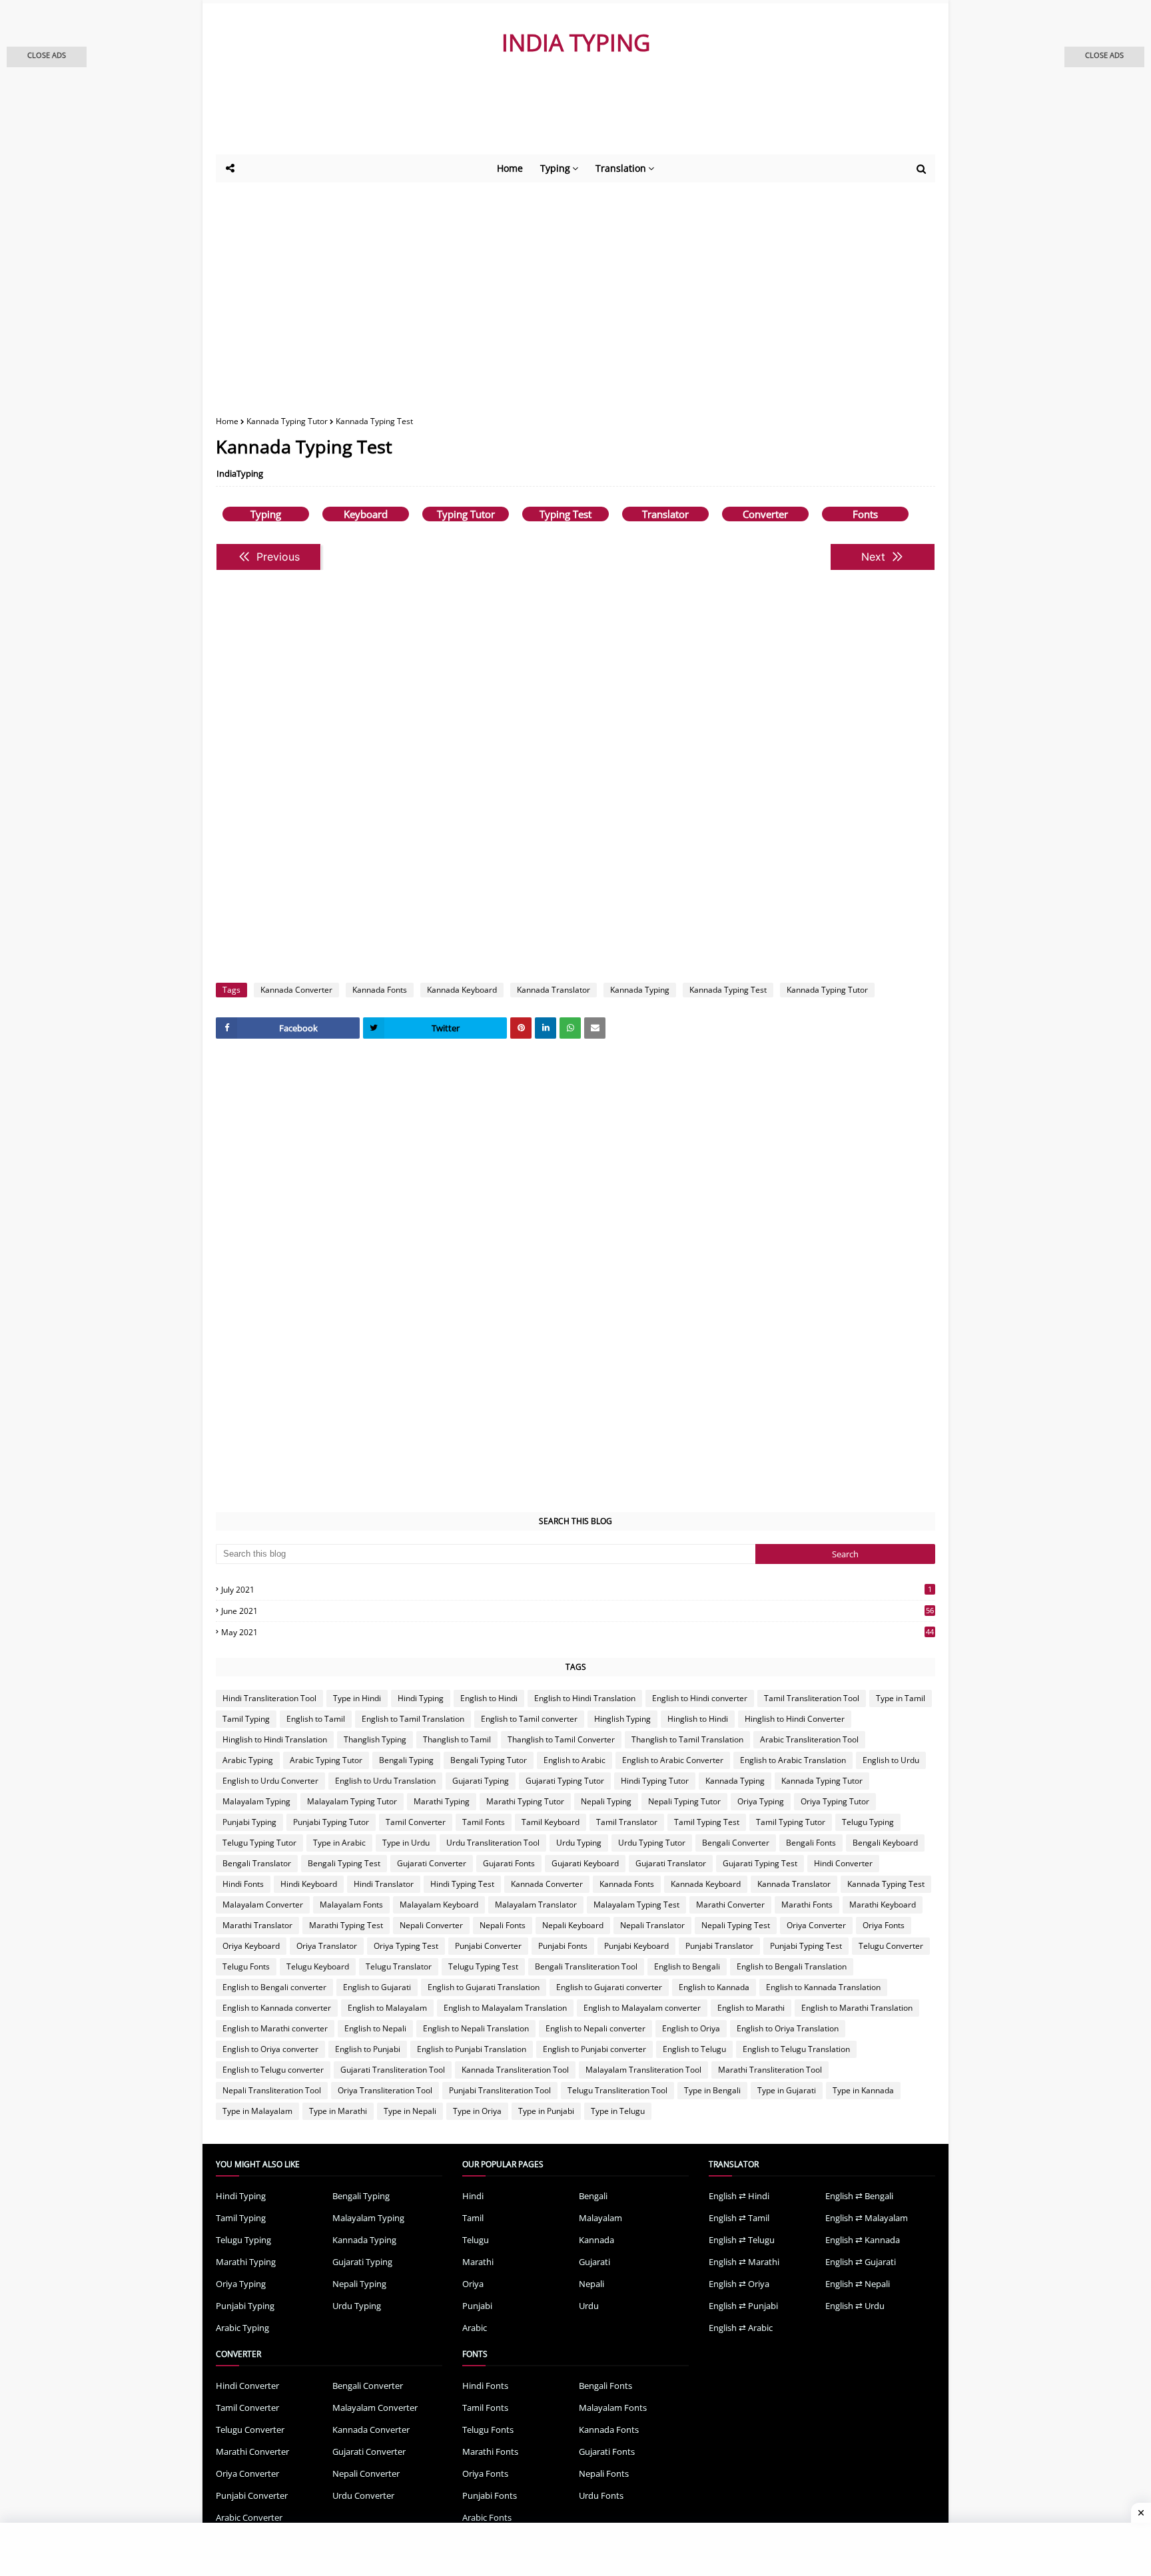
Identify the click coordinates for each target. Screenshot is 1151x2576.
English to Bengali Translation (792, 1966)
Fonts (865, 514)
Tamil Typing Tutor (791, 1822)
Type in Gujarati (787, 2090)
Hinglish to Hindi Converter (795, 1719)
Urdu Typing (579, 1843)
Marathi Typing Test (346, 1925)
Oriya (473, 2284)
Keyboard (366, 514)
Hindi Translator (384, 1884)
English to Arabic (575, 1760)
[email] (595, 1028)
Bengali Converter (736, 1843)
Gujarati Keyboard (585, 1863)
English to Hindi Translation (585, 1698)
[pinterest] (521, 1028)
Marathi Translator (257, 1925)
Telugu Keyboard (318, 1966)
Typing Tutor (466, 514)
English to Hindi (489, 1698)
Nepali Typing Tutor (684, 1801)
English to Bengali (687, 1966)
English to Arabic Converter (673, 1760)
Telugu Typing (868, 1822)
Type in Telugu (618, 2111)
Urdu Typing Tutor (652, 1843)
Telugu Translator (399, 1966)
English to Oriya (691, 2028)
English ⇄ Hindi (739, 2196)
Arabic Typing (248, 1760)
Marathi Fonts (807, 1905)
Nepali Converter (431, 1925)
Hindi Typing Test (462, 1884)
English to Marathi (751, 2008)
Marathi (478, 2262)
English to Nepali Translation (476, 2028)
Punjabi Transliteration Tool (500, 2090)
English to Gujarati (377, 1987)
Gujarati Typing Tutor (565, 1781)
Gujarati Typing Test (760, 1863)
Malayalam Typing (256, 1801)
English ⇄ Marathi (744, 2262)
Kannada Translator (554, 990)
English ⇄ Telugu (742, 2240)
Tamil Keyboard (551, 1822)
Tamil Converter (416, 1822)
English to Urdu (891, 1760)
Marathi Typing (442, 1801)
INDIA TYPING (576, 42)
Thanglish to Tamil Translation (687, 1739)
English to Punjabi (368, 2049)
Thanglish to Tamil (457, 1739)
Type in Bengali (712, 2090)
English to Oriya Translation (788, 2028)
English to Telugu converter (273, 2070)
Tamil (473, 2218)
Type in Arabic (339, 1843)
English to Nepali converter (595, 2028)
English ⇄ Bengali (859, 2196)
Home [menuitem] (510, 168)
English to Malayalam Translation (505, 2008)
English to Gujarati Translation (484, 1987)
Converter (765, 514)
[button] (47, 57)
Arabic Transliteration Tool (809, 1739)
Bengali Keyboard (885, 1843)
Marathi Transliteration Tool (770, 2070)
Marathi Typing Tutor (525, 1801)
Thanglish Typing (375, 1739)
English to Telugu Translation (796, 2049)
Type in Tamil (901, 1698)
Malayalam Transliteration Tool (643, 2070)
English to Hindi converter (700, 1698)
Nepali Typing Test (736, 1925)
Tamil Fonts (484, 1822)
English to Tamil (316, 1719)
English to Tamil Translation (413, 1719)
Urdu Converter (363, 2495)
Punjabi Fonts (563, 1946)
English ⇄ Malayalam (867, 2218)
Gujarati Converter (432, 1863)
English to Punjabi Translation (472, 2049)
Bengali (593, 2196)
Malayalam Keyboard (439, 1905)
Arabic (475, 2328)
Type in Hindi (357, 1698)
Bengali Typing (406, 1760)
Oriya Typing (761, 1801)
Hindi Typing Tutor (655, 1781)
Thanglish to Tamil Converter (561, 1739)
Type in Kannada (863, 2090)
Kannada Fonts (380, 990)
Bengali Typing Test (344, 1863)
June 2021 (577, 1611)
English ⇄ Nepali (858, 2284)
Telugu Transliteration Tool (617, 2090)
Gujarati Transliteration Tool (393, 2070)
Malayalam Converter (263, 1905)
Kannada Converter (296, 990)
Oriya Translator (327, 1946)
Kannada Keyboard (462, 990)
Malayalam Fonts (351, 1905)
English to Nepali (375, 2028)
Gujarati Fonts (509, 1863)
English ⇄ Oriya (739, 2284)
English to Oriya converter (270, 2049)
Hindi (473, 2196)
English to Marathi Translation (857, 2008)
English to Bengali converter (274, 1987)
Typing (266, 514)
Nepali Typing (606, 1801)
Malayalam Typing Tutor (352, 1801)
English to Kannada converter (277, 2008)
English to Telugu (694, 2049)
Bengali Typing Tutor (489, 1760)
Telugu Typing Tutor (259, 1843)
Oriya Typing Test (406, 1946)
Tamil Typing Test (707, 1822)
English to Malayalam (387, 2008)
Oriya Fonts (884, 1925)
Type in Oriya (477, 2111)
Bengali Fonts (811, 1843)
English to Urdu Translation (385, 1781)
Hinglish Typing (622, 1719)
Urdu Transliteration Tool (493, 1843)
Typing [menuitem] (555, 168)
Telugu (476, 2240)
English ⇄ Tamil (739, 2218)
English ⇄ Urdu (855, 2306)
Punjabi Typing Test (806, 1946)
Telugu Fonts (246, 1966)
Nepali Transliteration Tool (272, 2090)
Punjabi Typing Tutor (331, 1822)
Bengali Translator (257, 1863)
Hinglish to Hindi (698, 1719)
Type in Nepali (410, 2111)
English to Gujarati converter (609, 1987)
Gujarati (594, 2262)
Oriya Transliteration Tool (385, 2090)
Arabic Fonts (487, 2517)
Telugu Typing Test (483, 1966)
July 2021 (576, 1590)
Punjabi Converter (488, 1946)
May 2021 (577, 1632)
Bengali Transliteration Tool (586, 1966)
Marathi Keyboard (883, 1905)
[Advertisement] (542, 118)
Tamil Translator (627, 1822)
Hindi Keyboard (309, 1884)
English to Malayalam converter (642, 2008)
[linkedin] (546, 1028)
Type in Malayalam (257, 2111)
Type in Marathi (338, 2111)
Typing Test (566, 514)
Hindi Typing (421, 1698)
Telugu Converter (891, 1946)
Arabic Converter (249, 2517)
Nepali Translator (652, 1925)
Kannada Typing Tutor (287, 421)
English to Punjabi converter (594, 2049)
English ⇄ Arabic (741, 2328)
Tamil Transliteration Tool (812, 1698)
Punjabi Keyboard (636, 1946)
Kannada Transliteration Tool (515, 2070)
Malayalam (600, 2218)
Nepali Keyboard (573, 1925)
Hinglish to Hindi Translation (275, 1739)
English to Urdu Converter (270, 1781)
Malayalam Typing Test (636, 1905)
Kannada (596, 2240)
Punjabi (477, 2306)
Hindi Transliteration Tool (269, 1698)
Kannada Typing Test (728, 990)
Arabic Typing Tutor (326, 1760)
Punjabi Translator (719, 1946)
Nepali (591, 2284)
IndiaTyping (240, 473)
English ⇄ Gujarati (861, 2262)
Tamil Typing (246, 1719)
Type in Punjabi (546, 2111)
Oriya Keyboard (251, 1946)
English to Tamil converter (529, 1719)
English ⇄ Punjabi (743, 2306)
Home (227, 421)
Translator (665, 514)
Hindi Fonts (243, 1884)
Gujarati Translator (671, 1863)
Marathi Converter (730, 1905)
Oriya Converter (816, 1925)
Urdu (589, 2306)
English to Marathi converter (275, 2028)
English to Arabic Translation (793, 1760)
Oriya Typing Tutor (835, 1801)
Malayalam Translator (536, 1905)
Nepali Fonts (503, 1925)
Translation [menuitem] (621, 168)
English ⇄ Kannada (863, 2240)
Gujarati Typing (481, 1781)
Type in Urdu (406, 1843)
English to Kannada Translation (823, 1987)
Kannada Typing (640, 990)
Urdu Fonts (601, 2495)
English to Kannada (714, 1987)
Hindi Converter (843, 1863)
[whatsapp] (570, 1028)
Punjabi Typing (249, 1822)
